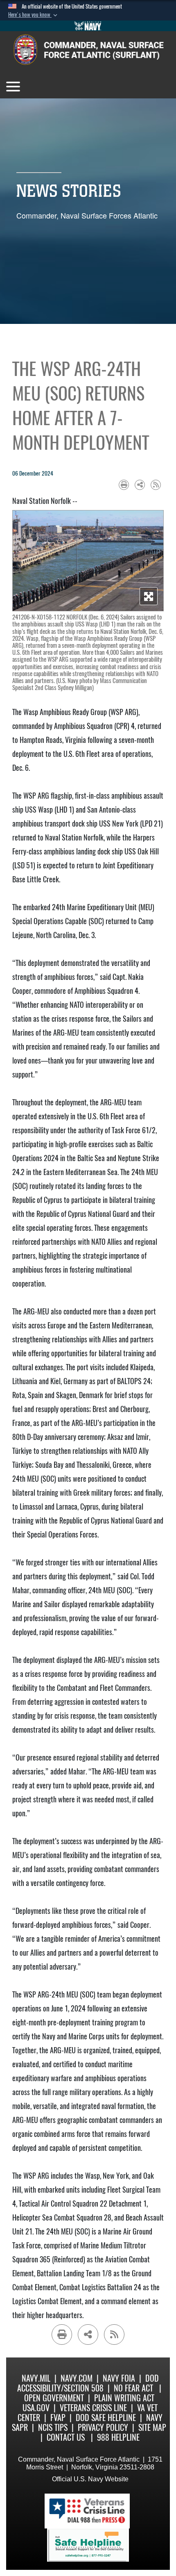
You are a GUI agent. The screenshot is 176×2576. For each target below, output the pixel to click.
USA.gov (36, 2408)
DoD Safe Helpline (106, 2418)
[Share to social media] (140, 485)
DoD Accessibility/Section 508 (88, 2383)
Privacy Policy (103, 2427)
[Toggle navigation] (13, 87)
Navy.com (77, 2378)
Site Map (152, 2427)
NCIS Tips (53, 2427)
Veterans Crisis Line (93, 2408)
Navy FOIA (119, 2378)
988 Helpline (118, 2437)
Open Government (54, 2398)
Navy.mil (36, 2378)
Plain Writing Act (124, 2398)
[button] (34, 15)
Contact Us (66, 2437)
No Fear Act (133, 2388)
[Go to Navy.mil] (88, 26)
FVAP (58, 2418)
